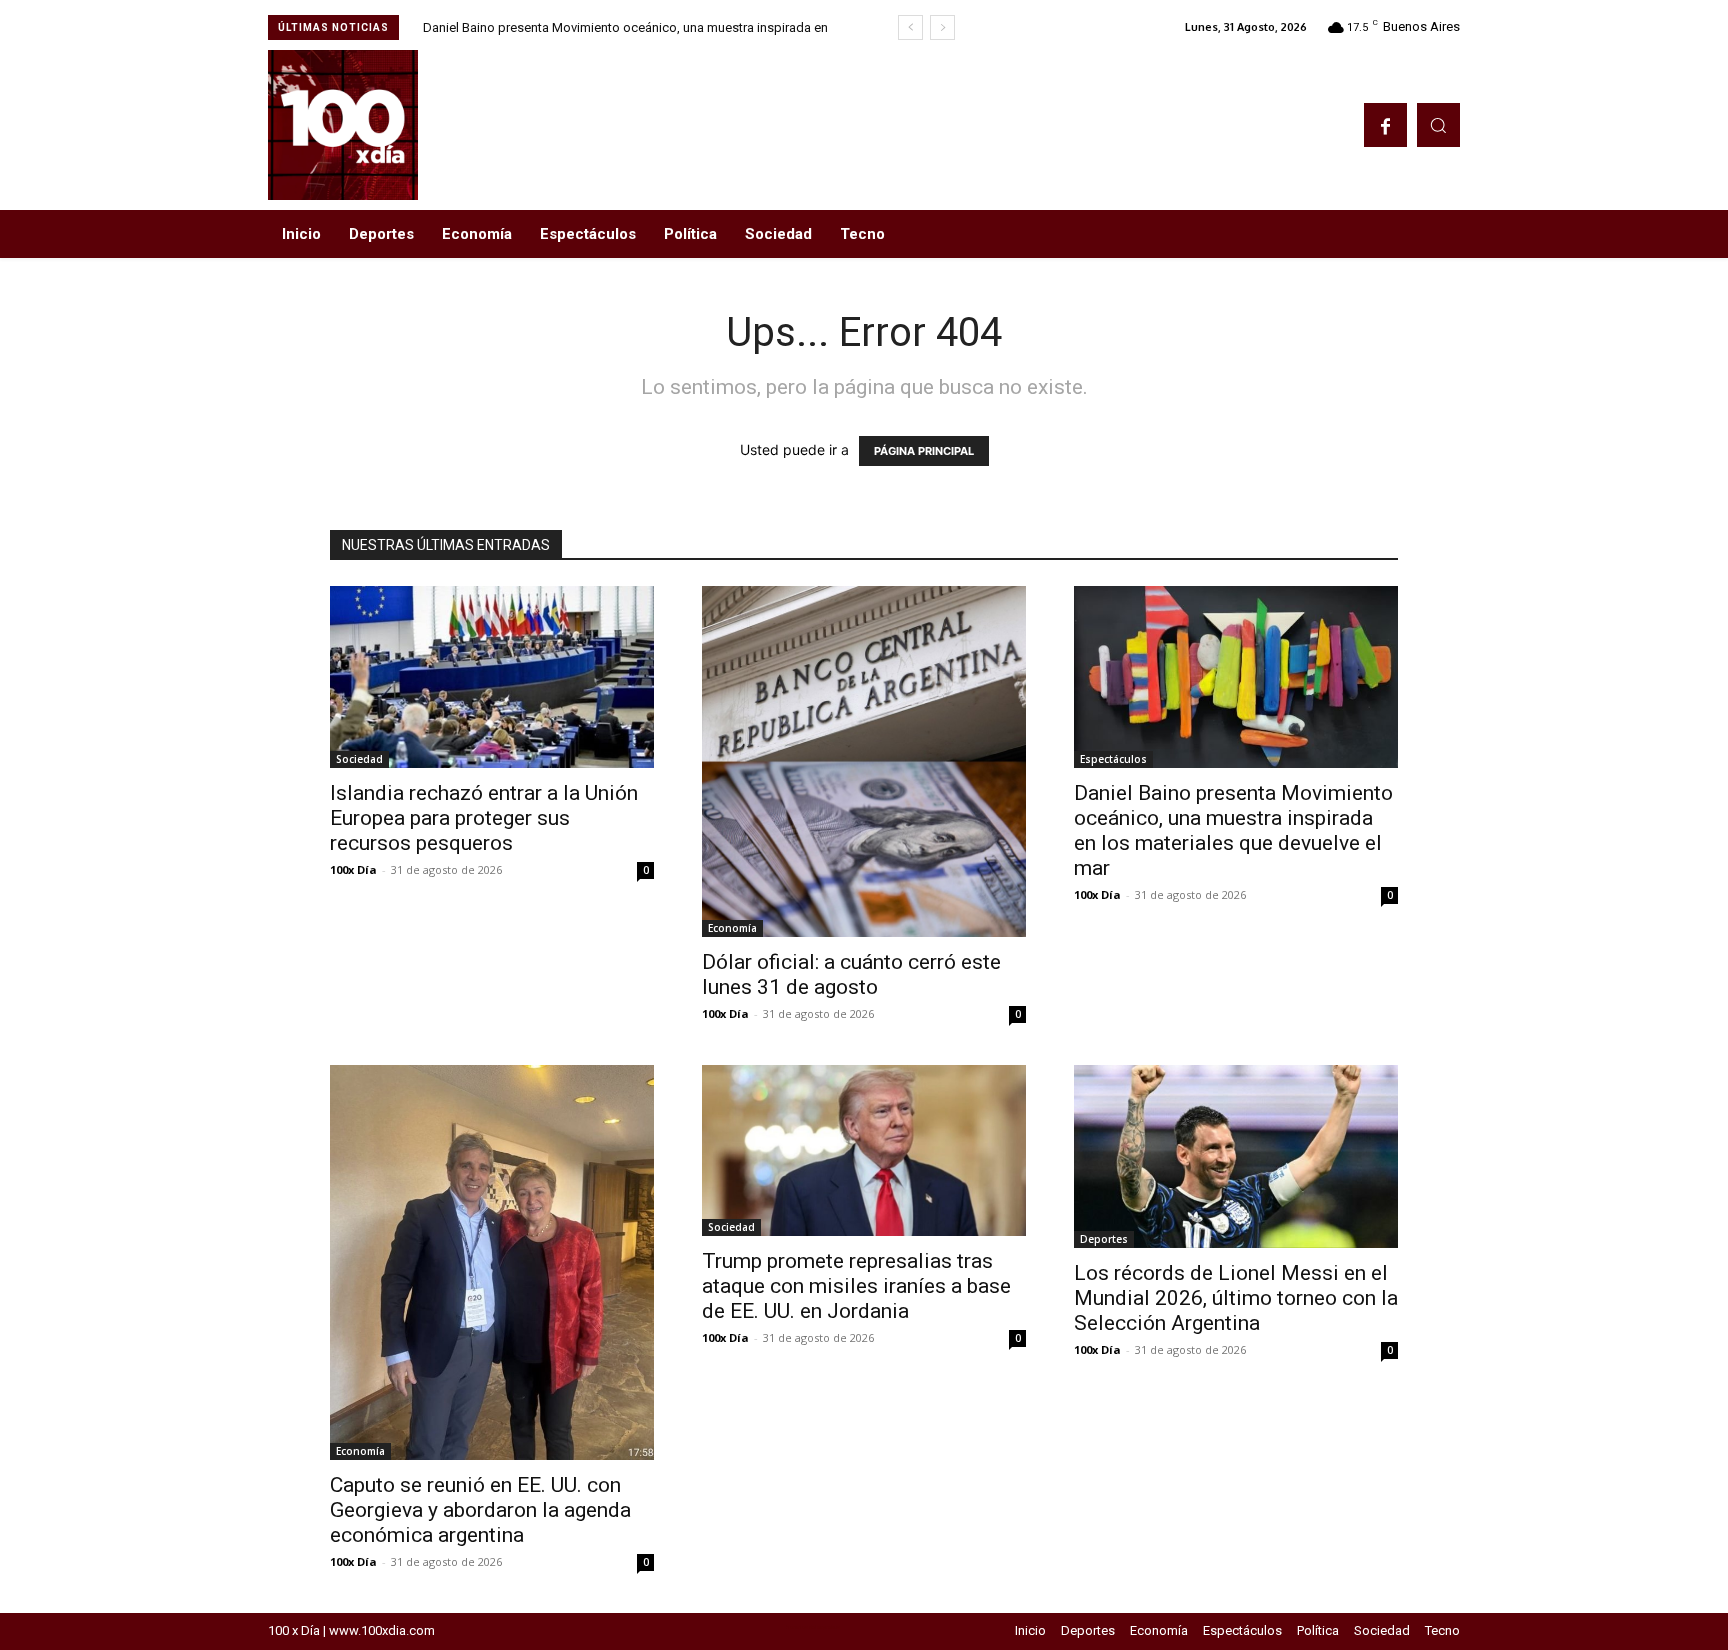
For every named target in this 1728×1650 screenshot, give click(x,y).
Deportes (1104, 1239)
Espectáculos (1113, 759)
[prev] (910, 27)
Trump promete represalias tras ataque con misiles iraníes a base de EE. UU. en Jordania (856, 1286)
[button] (1438, 124)
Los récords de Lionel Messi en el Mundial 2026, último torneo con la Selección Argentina (1236, 1298)
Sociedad (359, 759)
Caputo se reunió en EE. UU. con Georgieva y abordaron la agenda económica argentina (480, 1510)
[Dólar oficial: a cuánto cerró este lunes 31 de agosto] (864, 761)
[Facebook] (1385, 124)
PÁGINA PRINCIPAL (924, 451)
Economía (732, 928)
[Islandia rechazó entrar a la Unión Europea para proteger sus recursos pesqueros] (492, 677)
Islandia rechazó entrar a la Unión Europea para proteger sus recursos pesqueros (484, 818)
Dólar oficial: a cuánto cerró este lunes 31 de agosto (851, 974)
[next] (942, 27)
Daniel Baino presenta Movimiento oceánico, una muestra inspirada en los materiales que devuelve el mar (1233, 830)
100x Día (353, 869)
